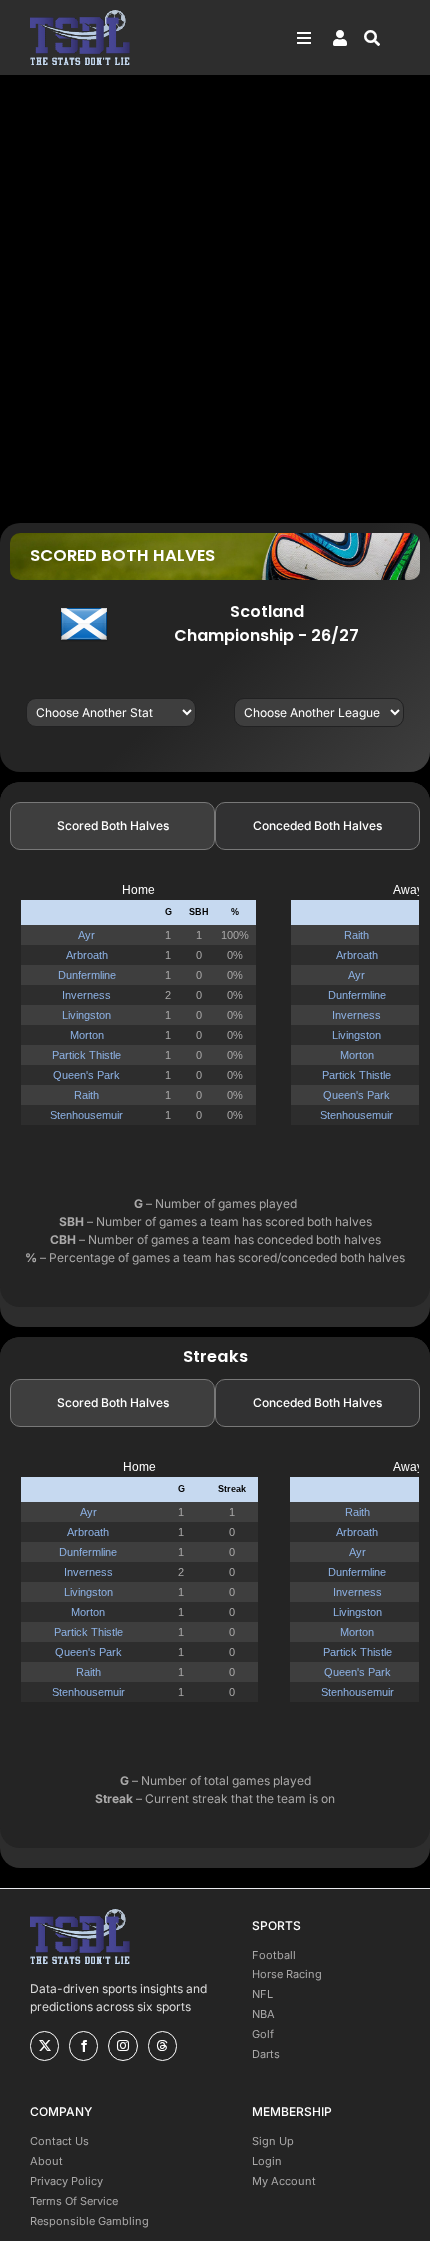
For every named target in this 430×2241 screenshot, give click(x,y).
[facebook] (83, 2046)
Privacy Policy (66, 2181)
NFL (262, 1994)
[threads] (162, 2046)
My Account (284, 2181)
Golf (263, 2034)
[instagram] (122, 2046)
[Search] (382, 38)
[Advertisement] (215, 298)
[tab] (112, 826)
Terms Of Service (74, 2201)
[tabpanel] (215, 1012)
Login (267, 2161)
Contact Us (59, 2141)
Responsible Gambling (89, 2221)
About (46, 2161)
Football (274, 1955)
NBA (263, 2014)
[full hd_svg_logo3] (80, 15)
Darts (266, 2054)
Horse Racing (287, 1974)
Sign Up (273, 2141)
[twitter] (44, 2046)
